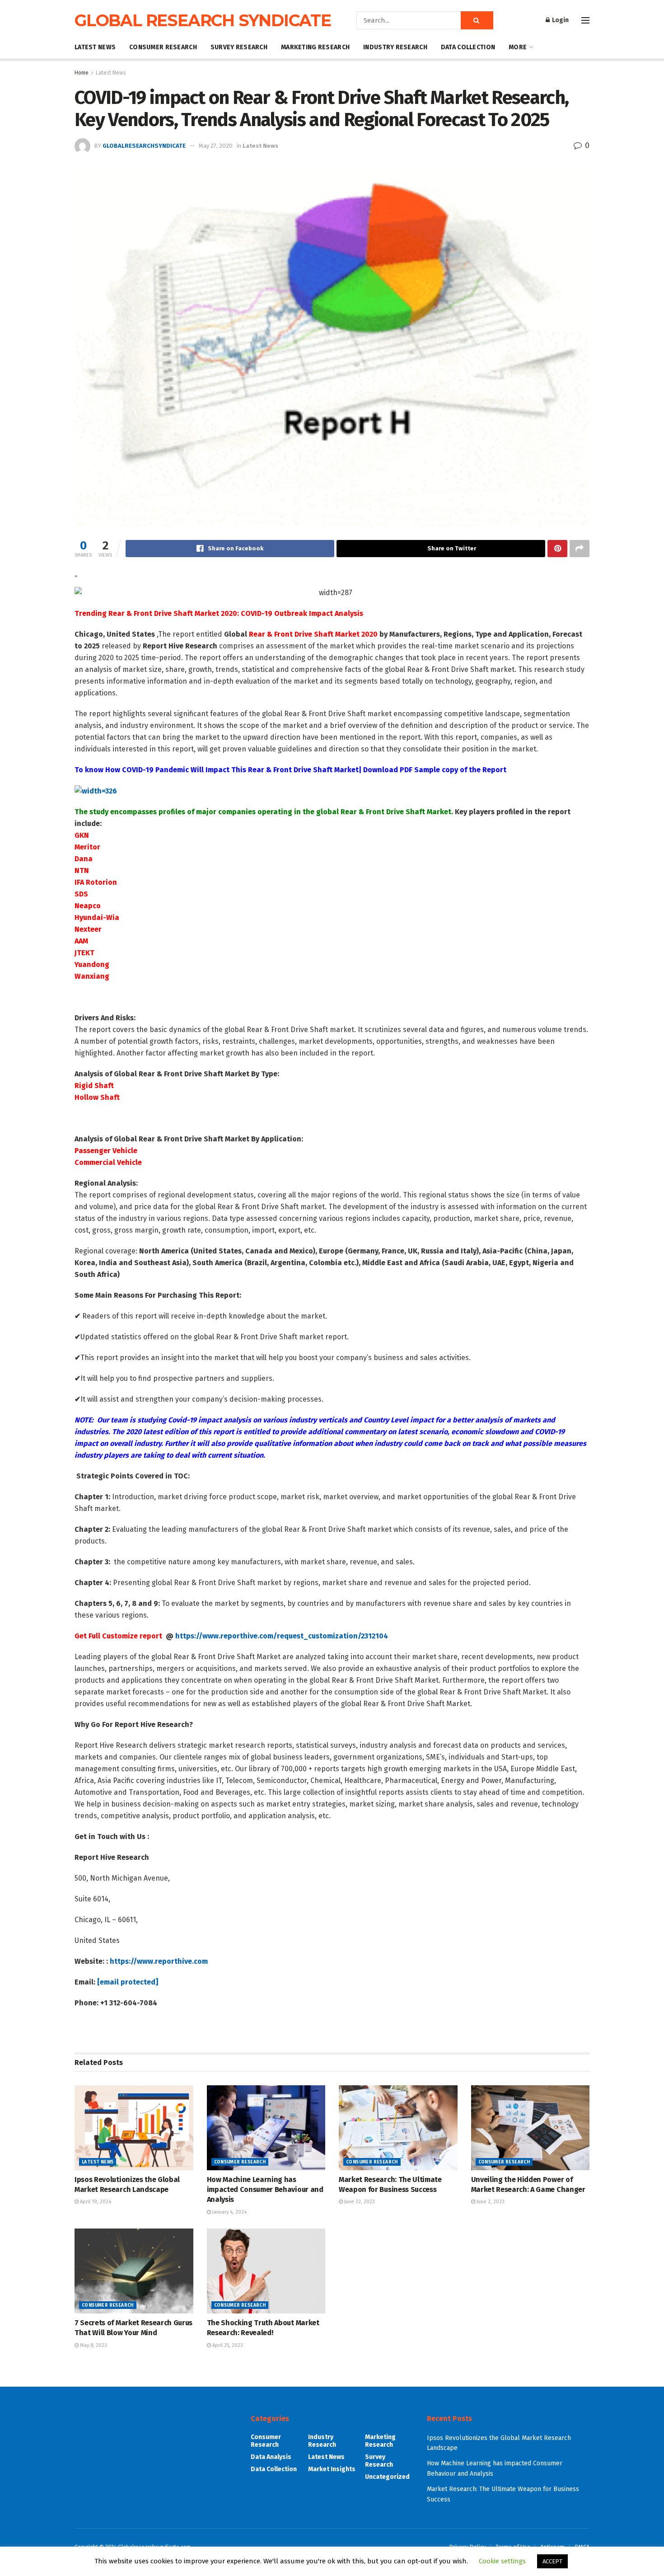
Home (82, 73)
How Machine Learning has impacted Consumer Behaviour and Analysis (265, 2190)
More (518, 47)
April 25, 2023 (227, 2345)
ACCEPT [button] (552, 2561)
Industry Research (395, 47)
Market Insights (332, 2469)
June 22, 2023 (359, 2202)
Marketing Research (315, 47)
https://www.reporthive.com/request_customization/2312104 (282, 1636)
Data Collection (468, 47)
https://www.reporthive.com (159, 1961)
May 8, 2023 (93, 2345)
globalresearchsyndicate (144, 146)
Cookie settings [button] (502, 2561)
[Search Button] (477, 20)
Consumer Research (163, 47)
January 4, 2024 (229, 2212)
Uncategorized (387, 2477)
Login (560, 20)
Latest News (95, 47)
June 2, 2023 (490, 2202)
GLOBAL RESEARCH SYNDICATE (203, 20)
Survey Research (239, 47)
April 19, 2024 (95, 2202)
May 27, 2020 (216, 146)
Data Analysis (271, 2457)
